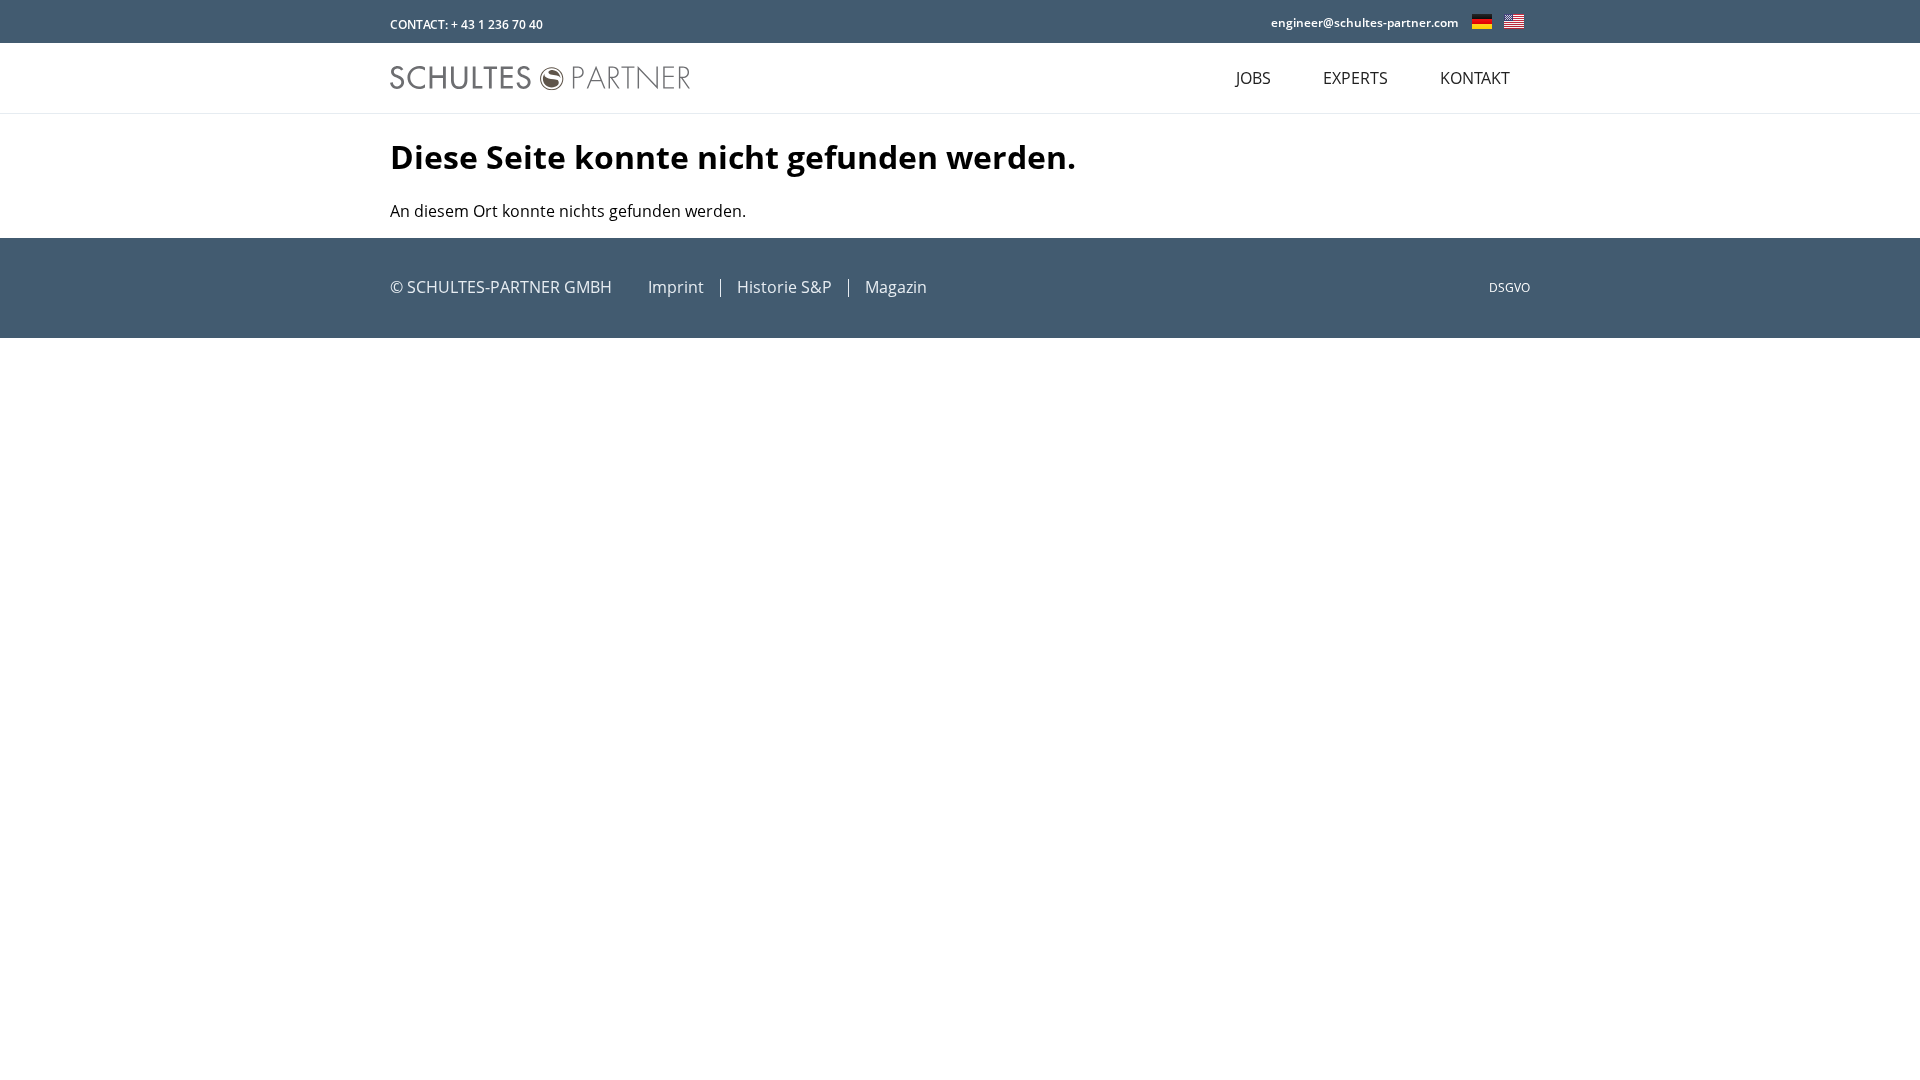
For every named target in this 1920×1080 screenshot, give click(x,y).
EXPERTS (1355, 78)
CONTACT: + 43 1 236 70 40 (466, 24)
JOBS (1253, 78)
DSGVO (1509, 287)
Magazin (896, 287)
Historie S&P (784, 287)
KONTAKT (1475, 78)
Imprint (676, 287)
